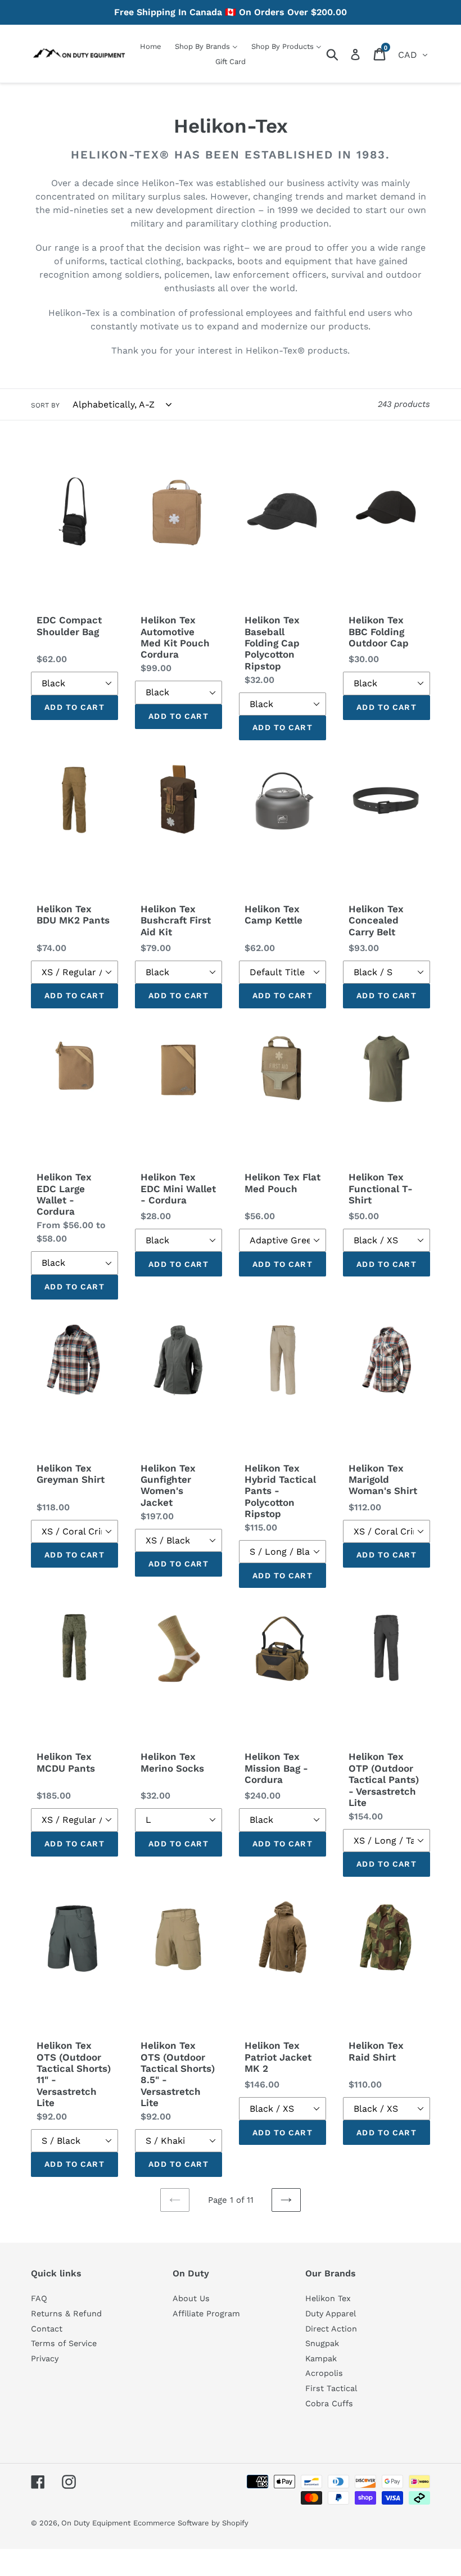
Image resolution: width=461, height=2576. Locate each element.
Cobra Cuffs (329, 2403)
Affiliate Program (206, 2314)
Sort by (45, 405)
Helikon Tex (328, 2298)
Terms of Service (64, 2343)
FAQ (39, 2298)
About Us (191, 2298)
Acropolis (324, 2373)
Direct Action (331, 2329)
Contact (47, 2329)
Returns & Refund (66, 2314)
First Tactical (331, 2388)
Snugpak (322, 2343)
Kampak (321, 2358)
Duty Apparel (331, 2314)
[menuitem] (151, 46)
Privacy (45, 2358)
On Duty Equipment (96, 2523)
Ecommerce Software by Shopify (191, 2523)
